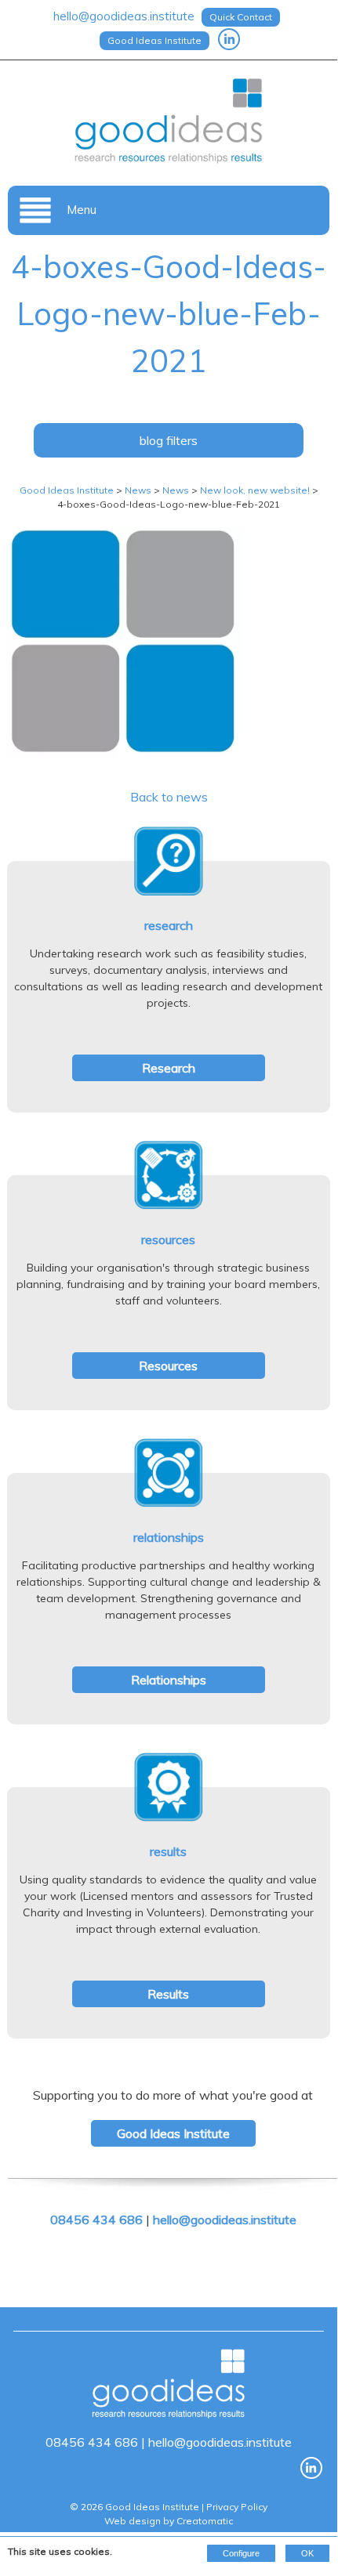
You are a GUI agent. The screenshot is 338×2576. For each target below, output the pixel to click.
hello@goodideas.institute (124, 16)
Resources (168, 1366)
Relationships (169, 1680)
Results (168, 1994)
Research (169, 1068)
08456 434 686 (96, 2220)
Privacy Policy (237, 2507)
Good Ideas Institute (154, 40)
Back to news (169, 797)
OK (307, 2553)
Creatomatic (205, 2521)
